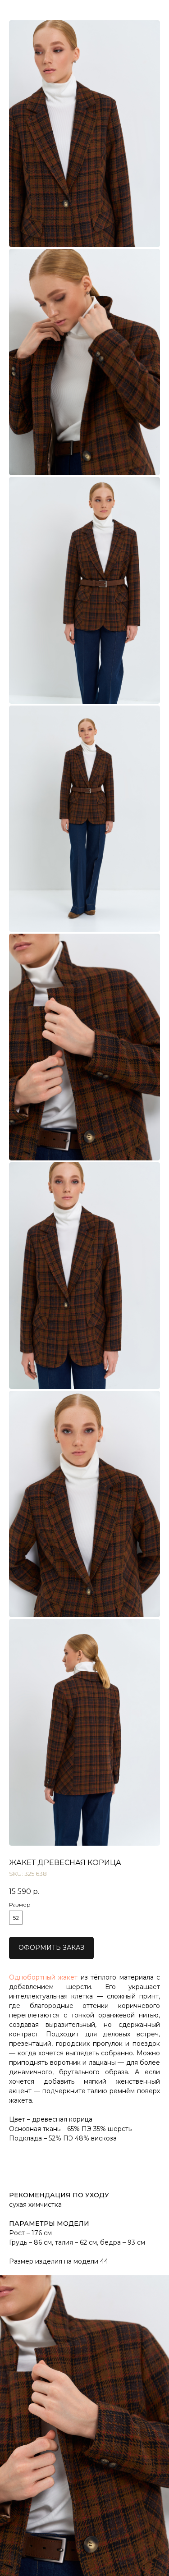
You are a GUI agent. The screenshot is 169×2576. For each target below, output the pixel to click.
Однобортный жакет (43, 1977)
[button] (51, 1948)
